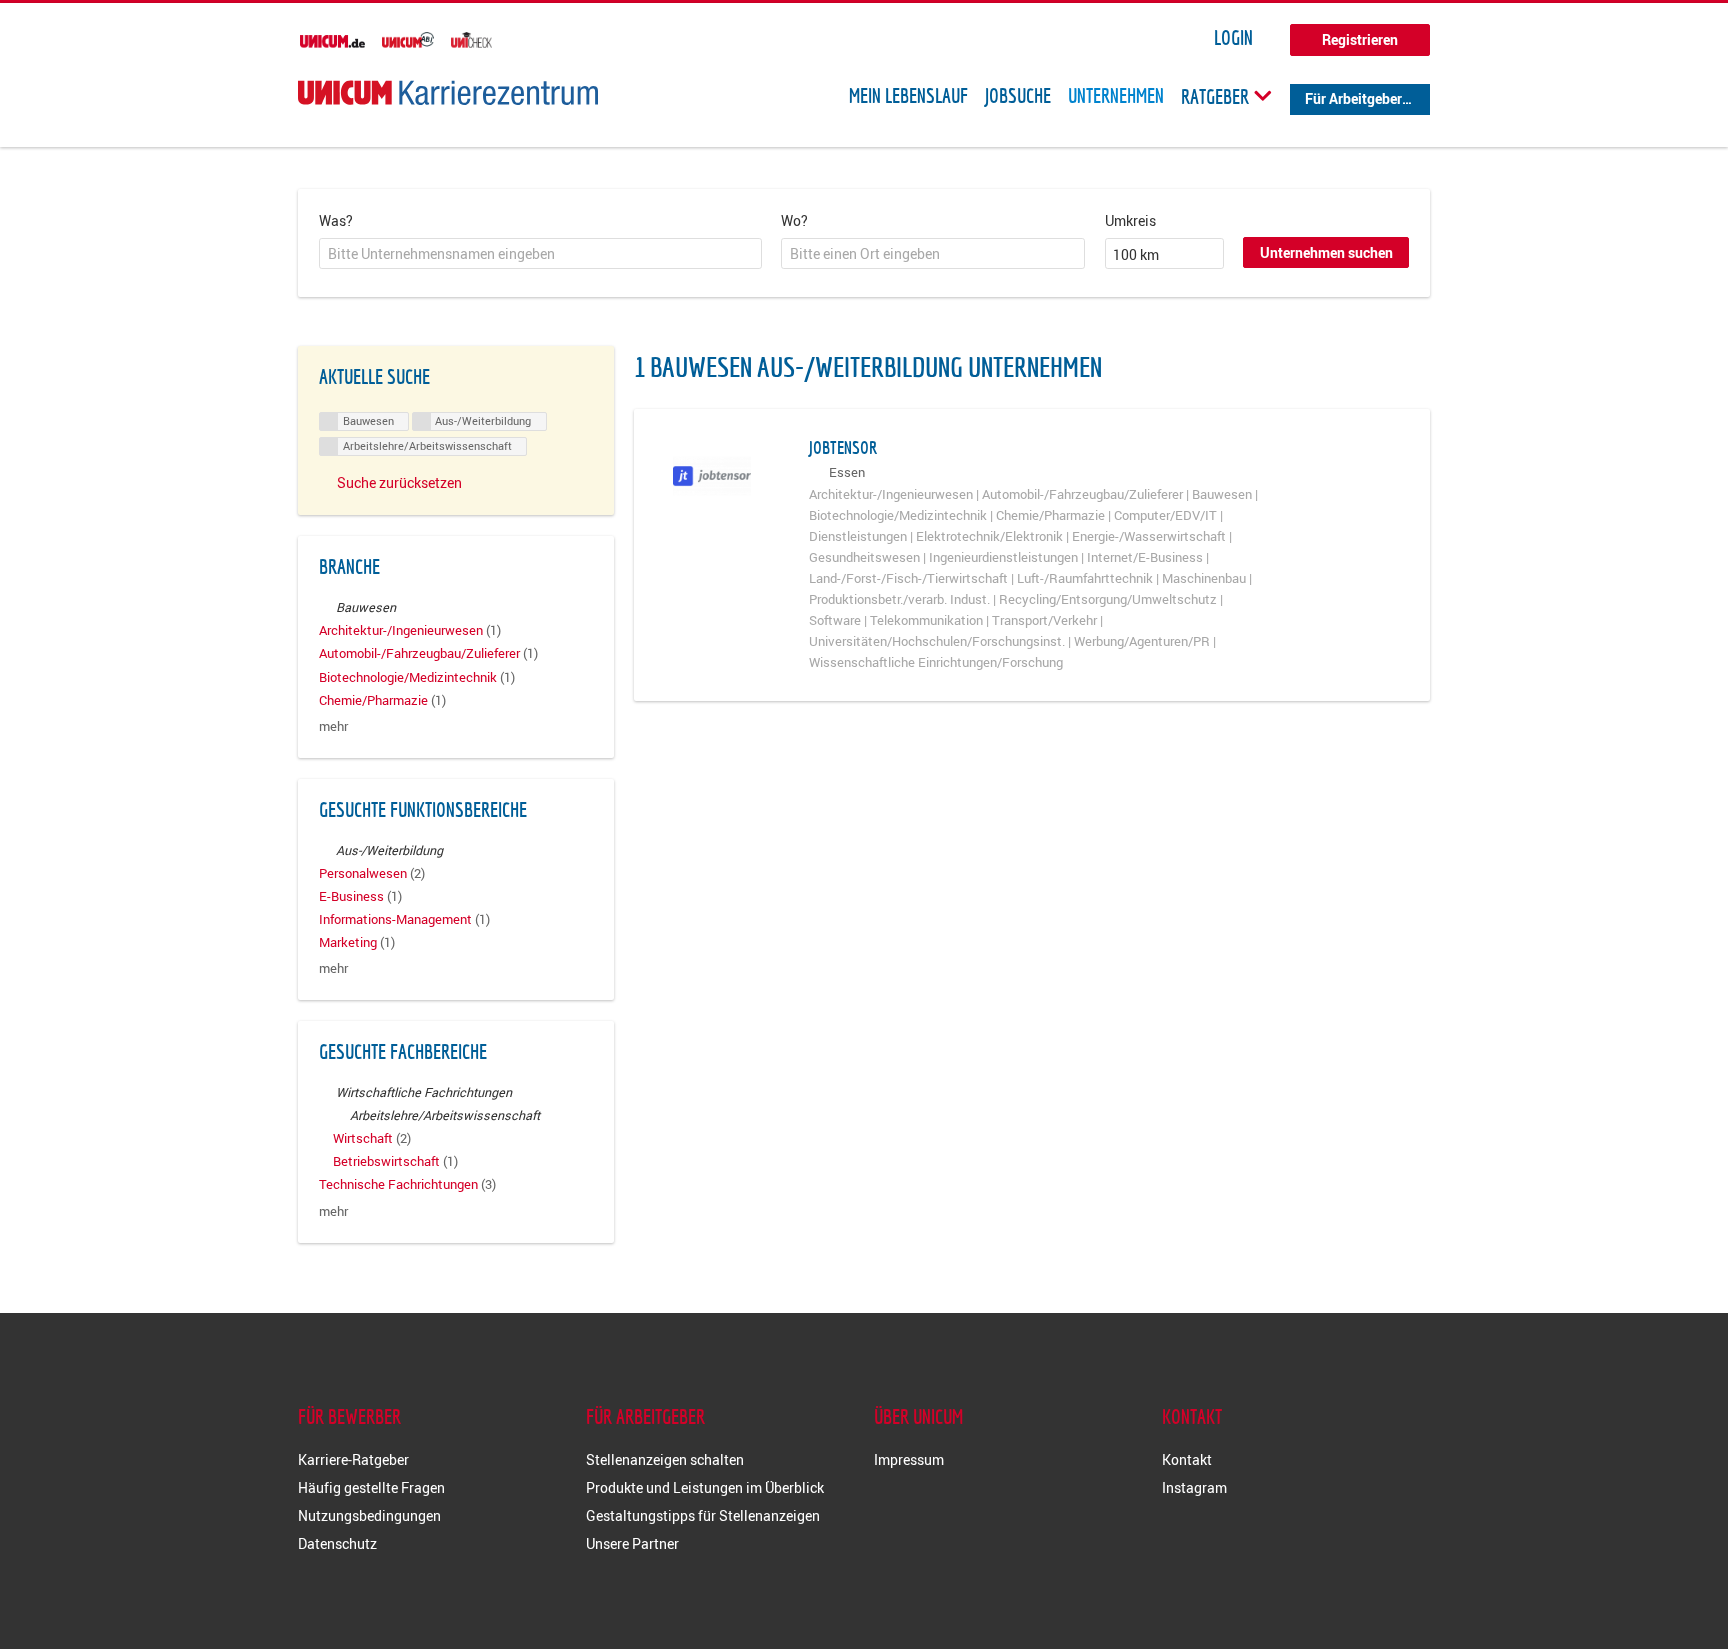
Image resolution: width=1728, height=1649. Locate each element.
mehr (333, 726)
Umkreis (1130, 220)
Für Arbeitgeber (1353, 98)
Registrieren (1360, 39)
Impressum (909, 1459)
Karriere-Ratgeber (353, 1459)
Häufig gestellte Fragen (371, 1487)
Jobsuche (1018, 96)
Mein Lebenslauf (908, 96)
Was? (336, 220)
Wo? (794, 220)
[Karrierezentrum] (448, 92)
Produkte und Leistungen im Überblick (705, 1487)
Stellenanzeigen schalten (665, 1459)
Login (1233, 38)
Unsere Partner (632, 1543)
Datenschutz (337, 1543)
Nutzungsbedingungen (369, 1515)
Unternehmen (1116, 96)
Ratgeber (1217, 96)
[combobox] (540, 254)
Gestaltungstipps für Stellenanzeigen (703, 1515)
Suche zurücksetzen (399, 482)
